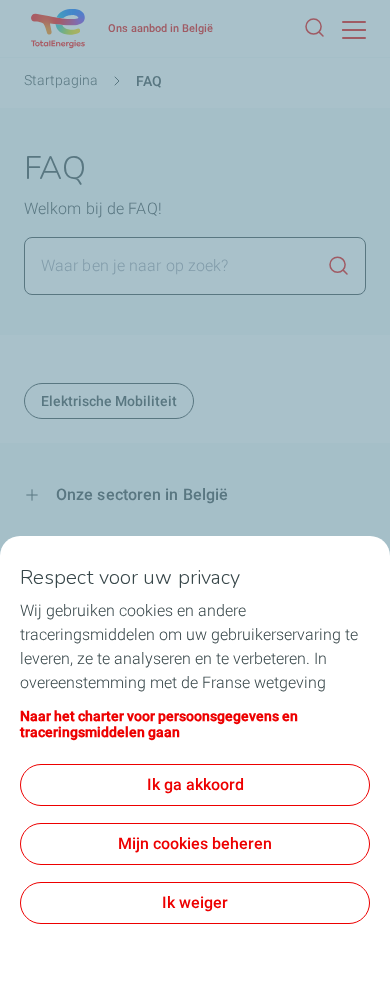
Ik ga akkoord (195, 784)
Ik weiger (195, 902)
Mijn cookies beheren (195, 843)
